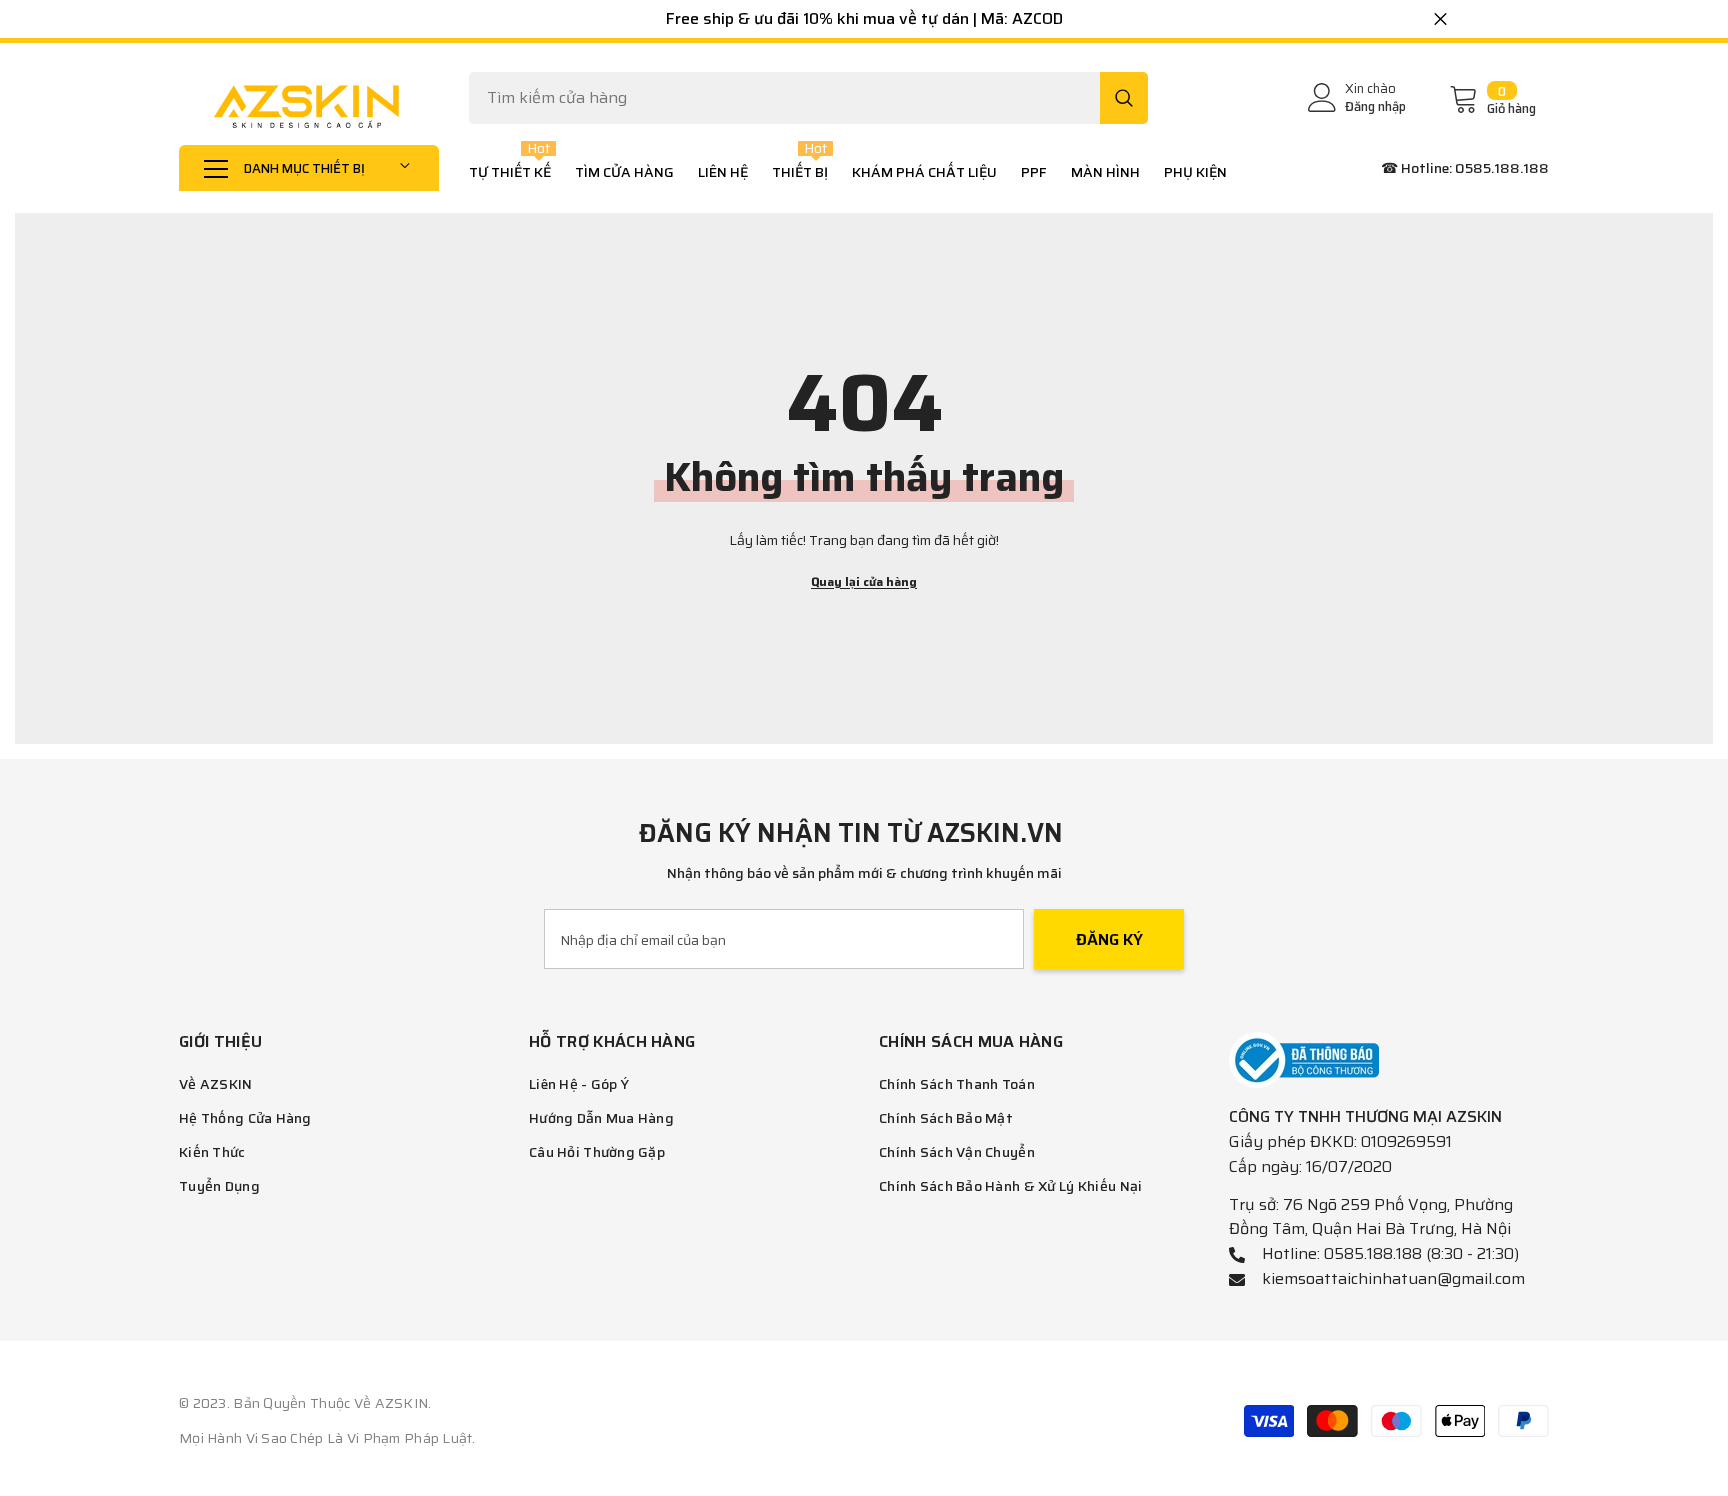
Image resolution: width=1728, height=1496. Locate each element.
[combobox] (784, 98)
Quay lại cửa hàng (864, 581)
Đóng (1440, 19)
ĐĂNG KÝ (1109, 939)
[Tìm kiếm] (808, 98)
